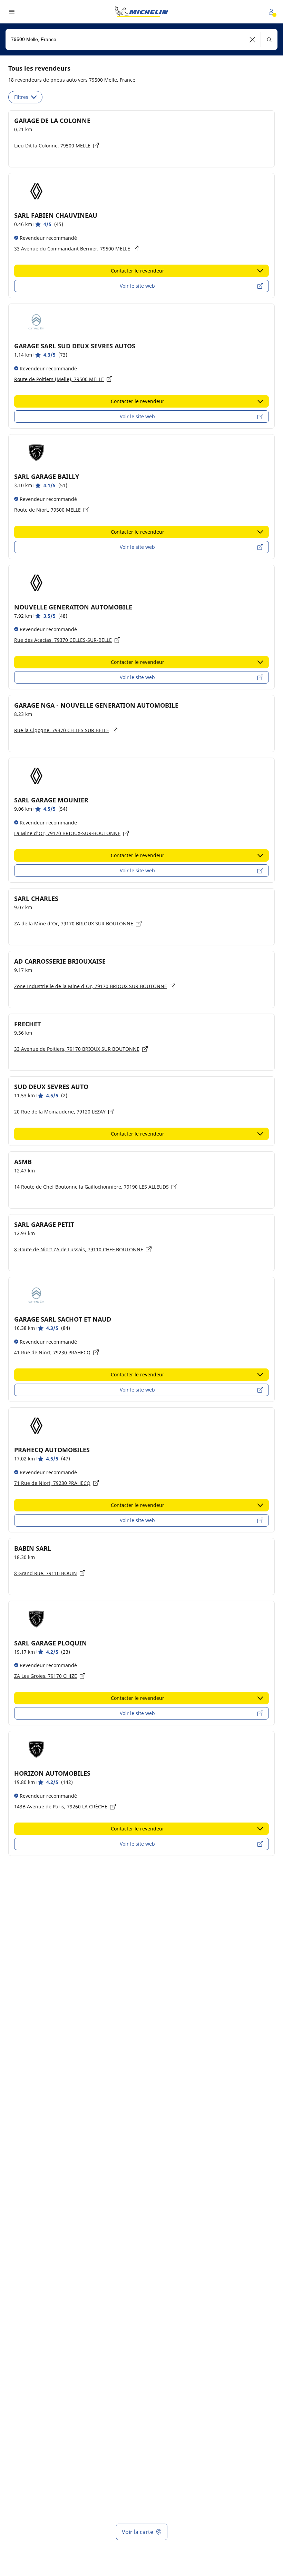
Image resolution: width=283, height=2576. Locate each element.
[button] (252, 39)
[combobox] (141, 39)
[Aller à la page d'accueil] (141, 12)
